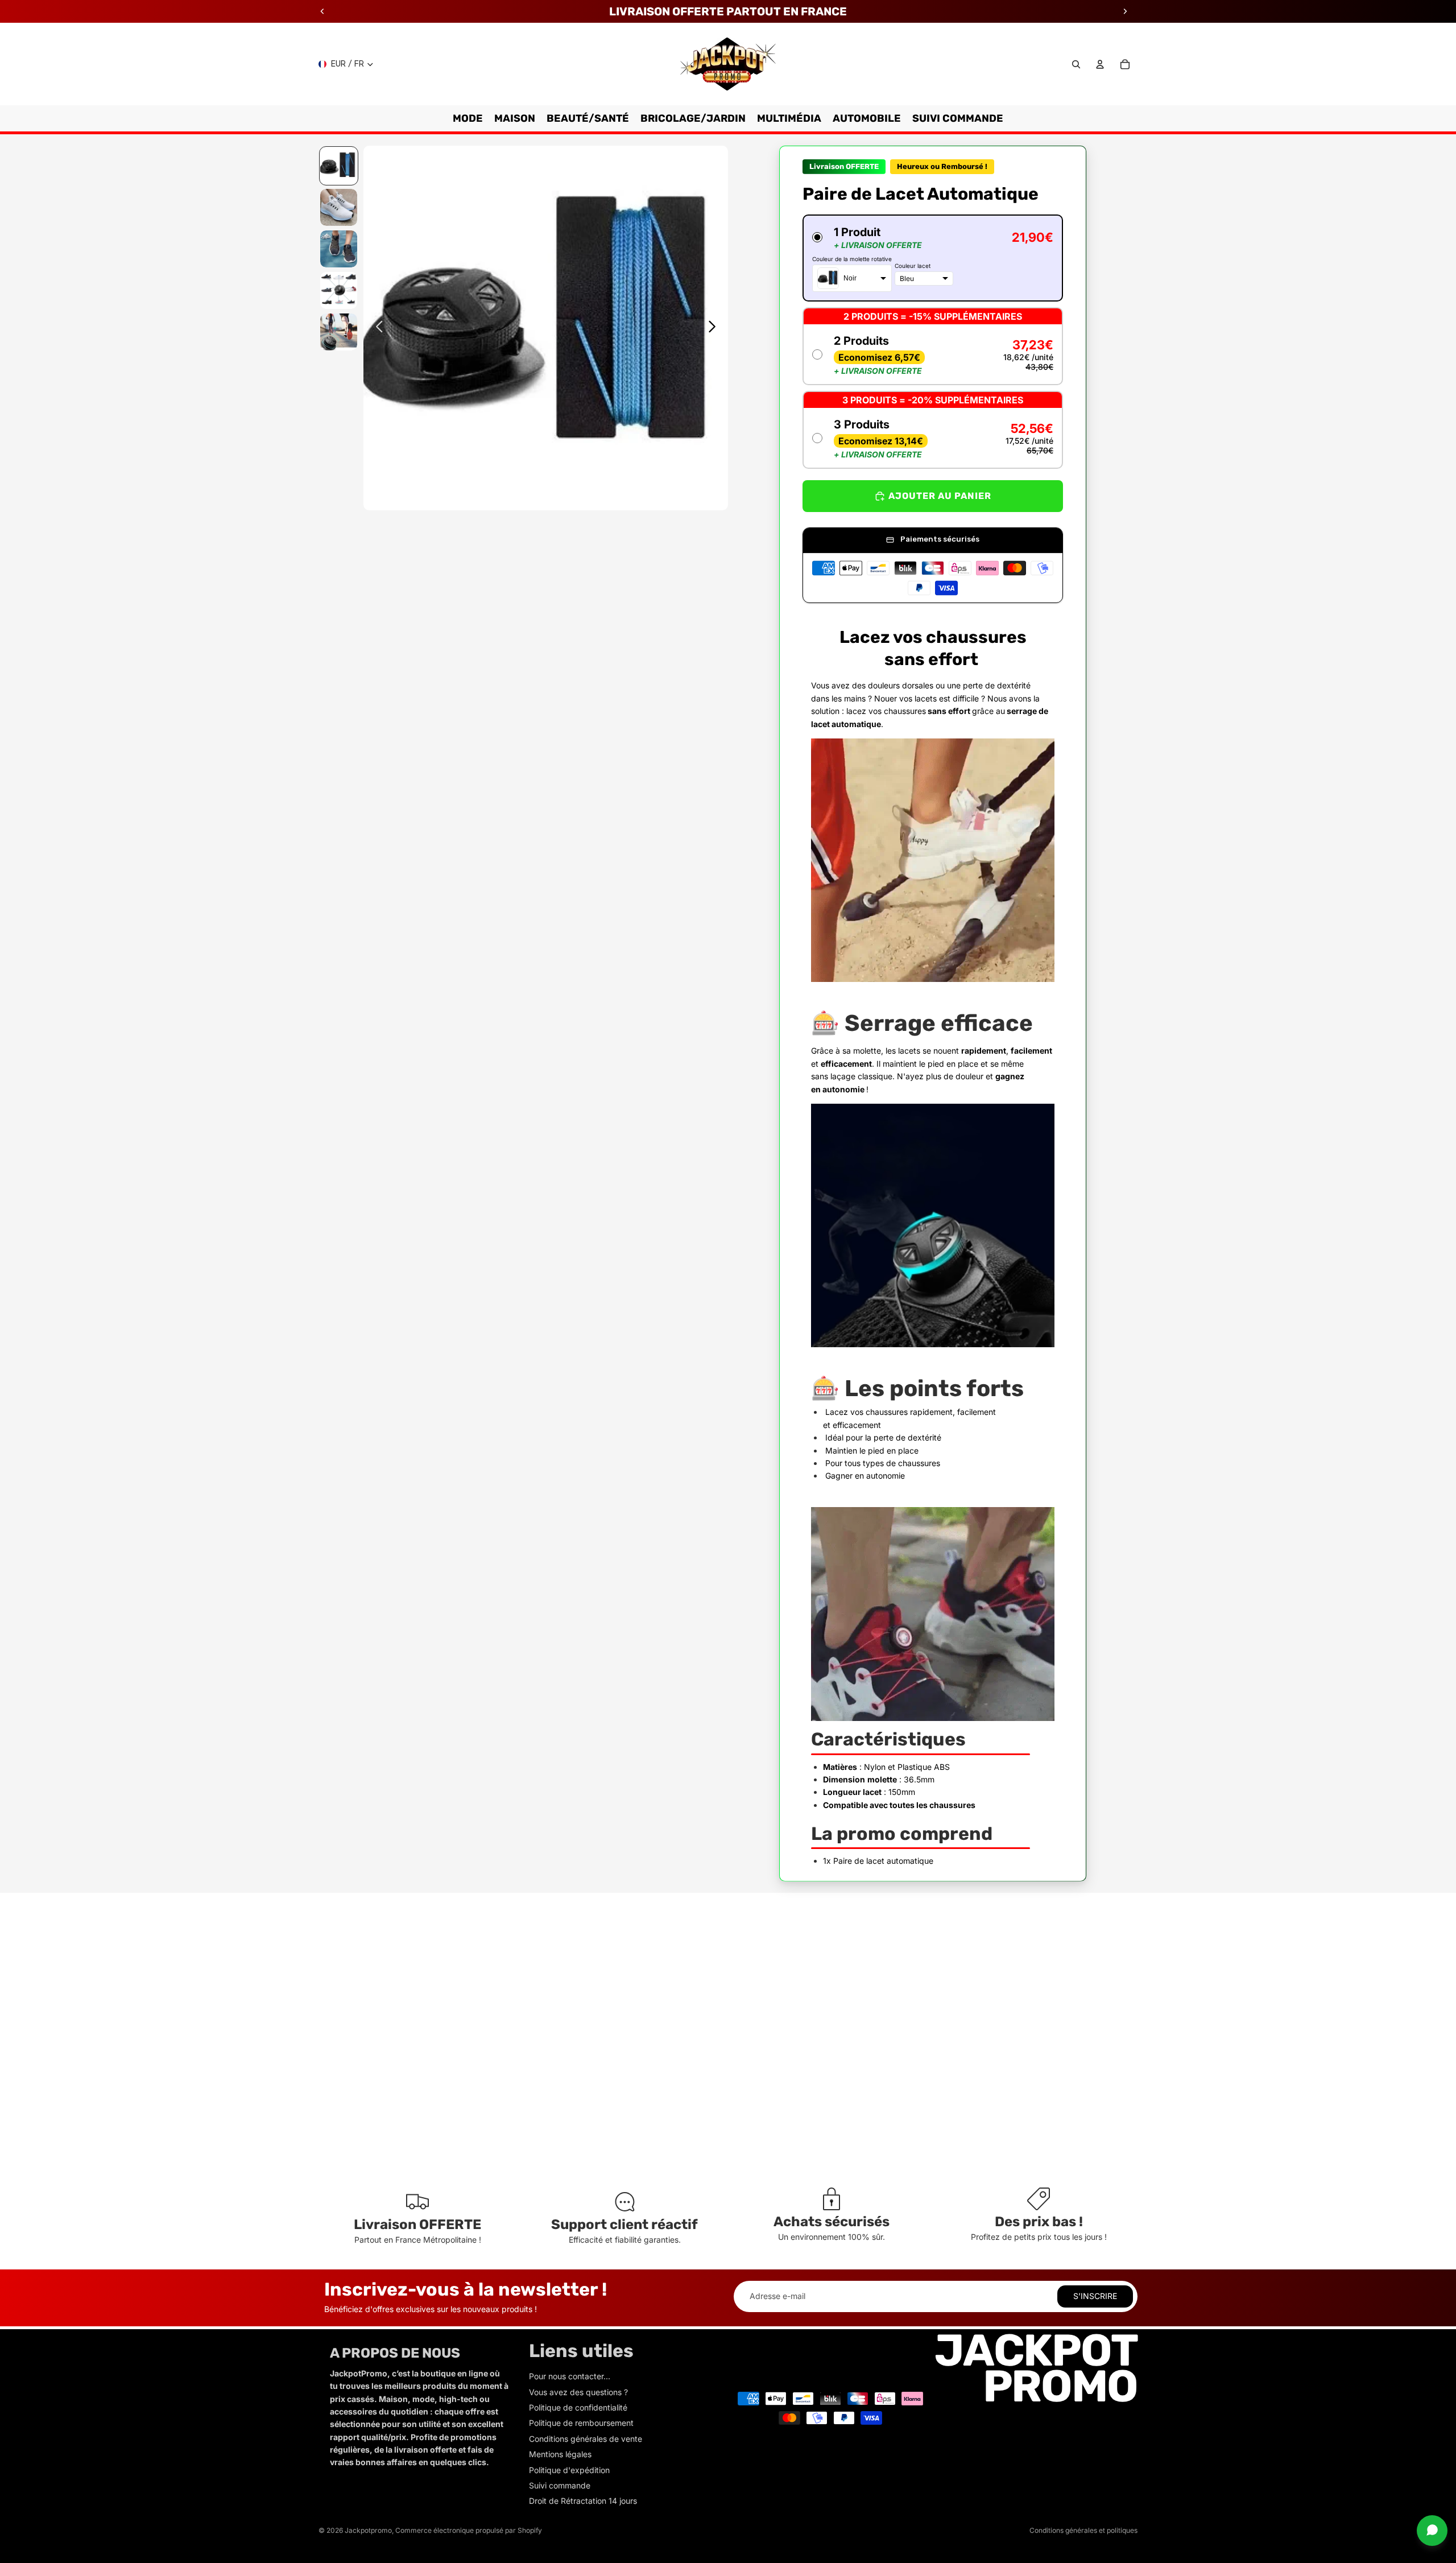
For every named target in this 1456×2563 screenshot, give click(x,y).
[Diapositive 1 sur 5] (339, 166)
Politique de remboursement (581, 2423)
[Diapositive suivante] (715, 328)
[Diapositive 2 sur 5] (339, 207)
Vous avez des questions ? (578, 2392)
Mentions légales (560, 2454)
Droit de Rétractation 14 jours (583, 2501)
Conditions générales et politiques (1083, 2530)
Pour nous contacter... (570, 2376)
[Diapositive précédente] (376, 328)
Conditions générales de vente (586, 2439)
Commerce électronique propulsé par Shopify (469, 2530)
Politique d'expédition (569, 2470)
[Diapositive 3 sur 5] (339, 249)
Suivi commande (560, 2485)
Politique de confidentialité (578, 2407)
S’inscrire (1095, 2296)
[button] (933, 258)
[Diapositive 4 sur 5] (339, 290)
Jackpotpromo (368, 2530)
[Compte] (1100, 64)
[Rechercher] (1076, 64)
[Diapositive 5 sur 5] (339, 332)
